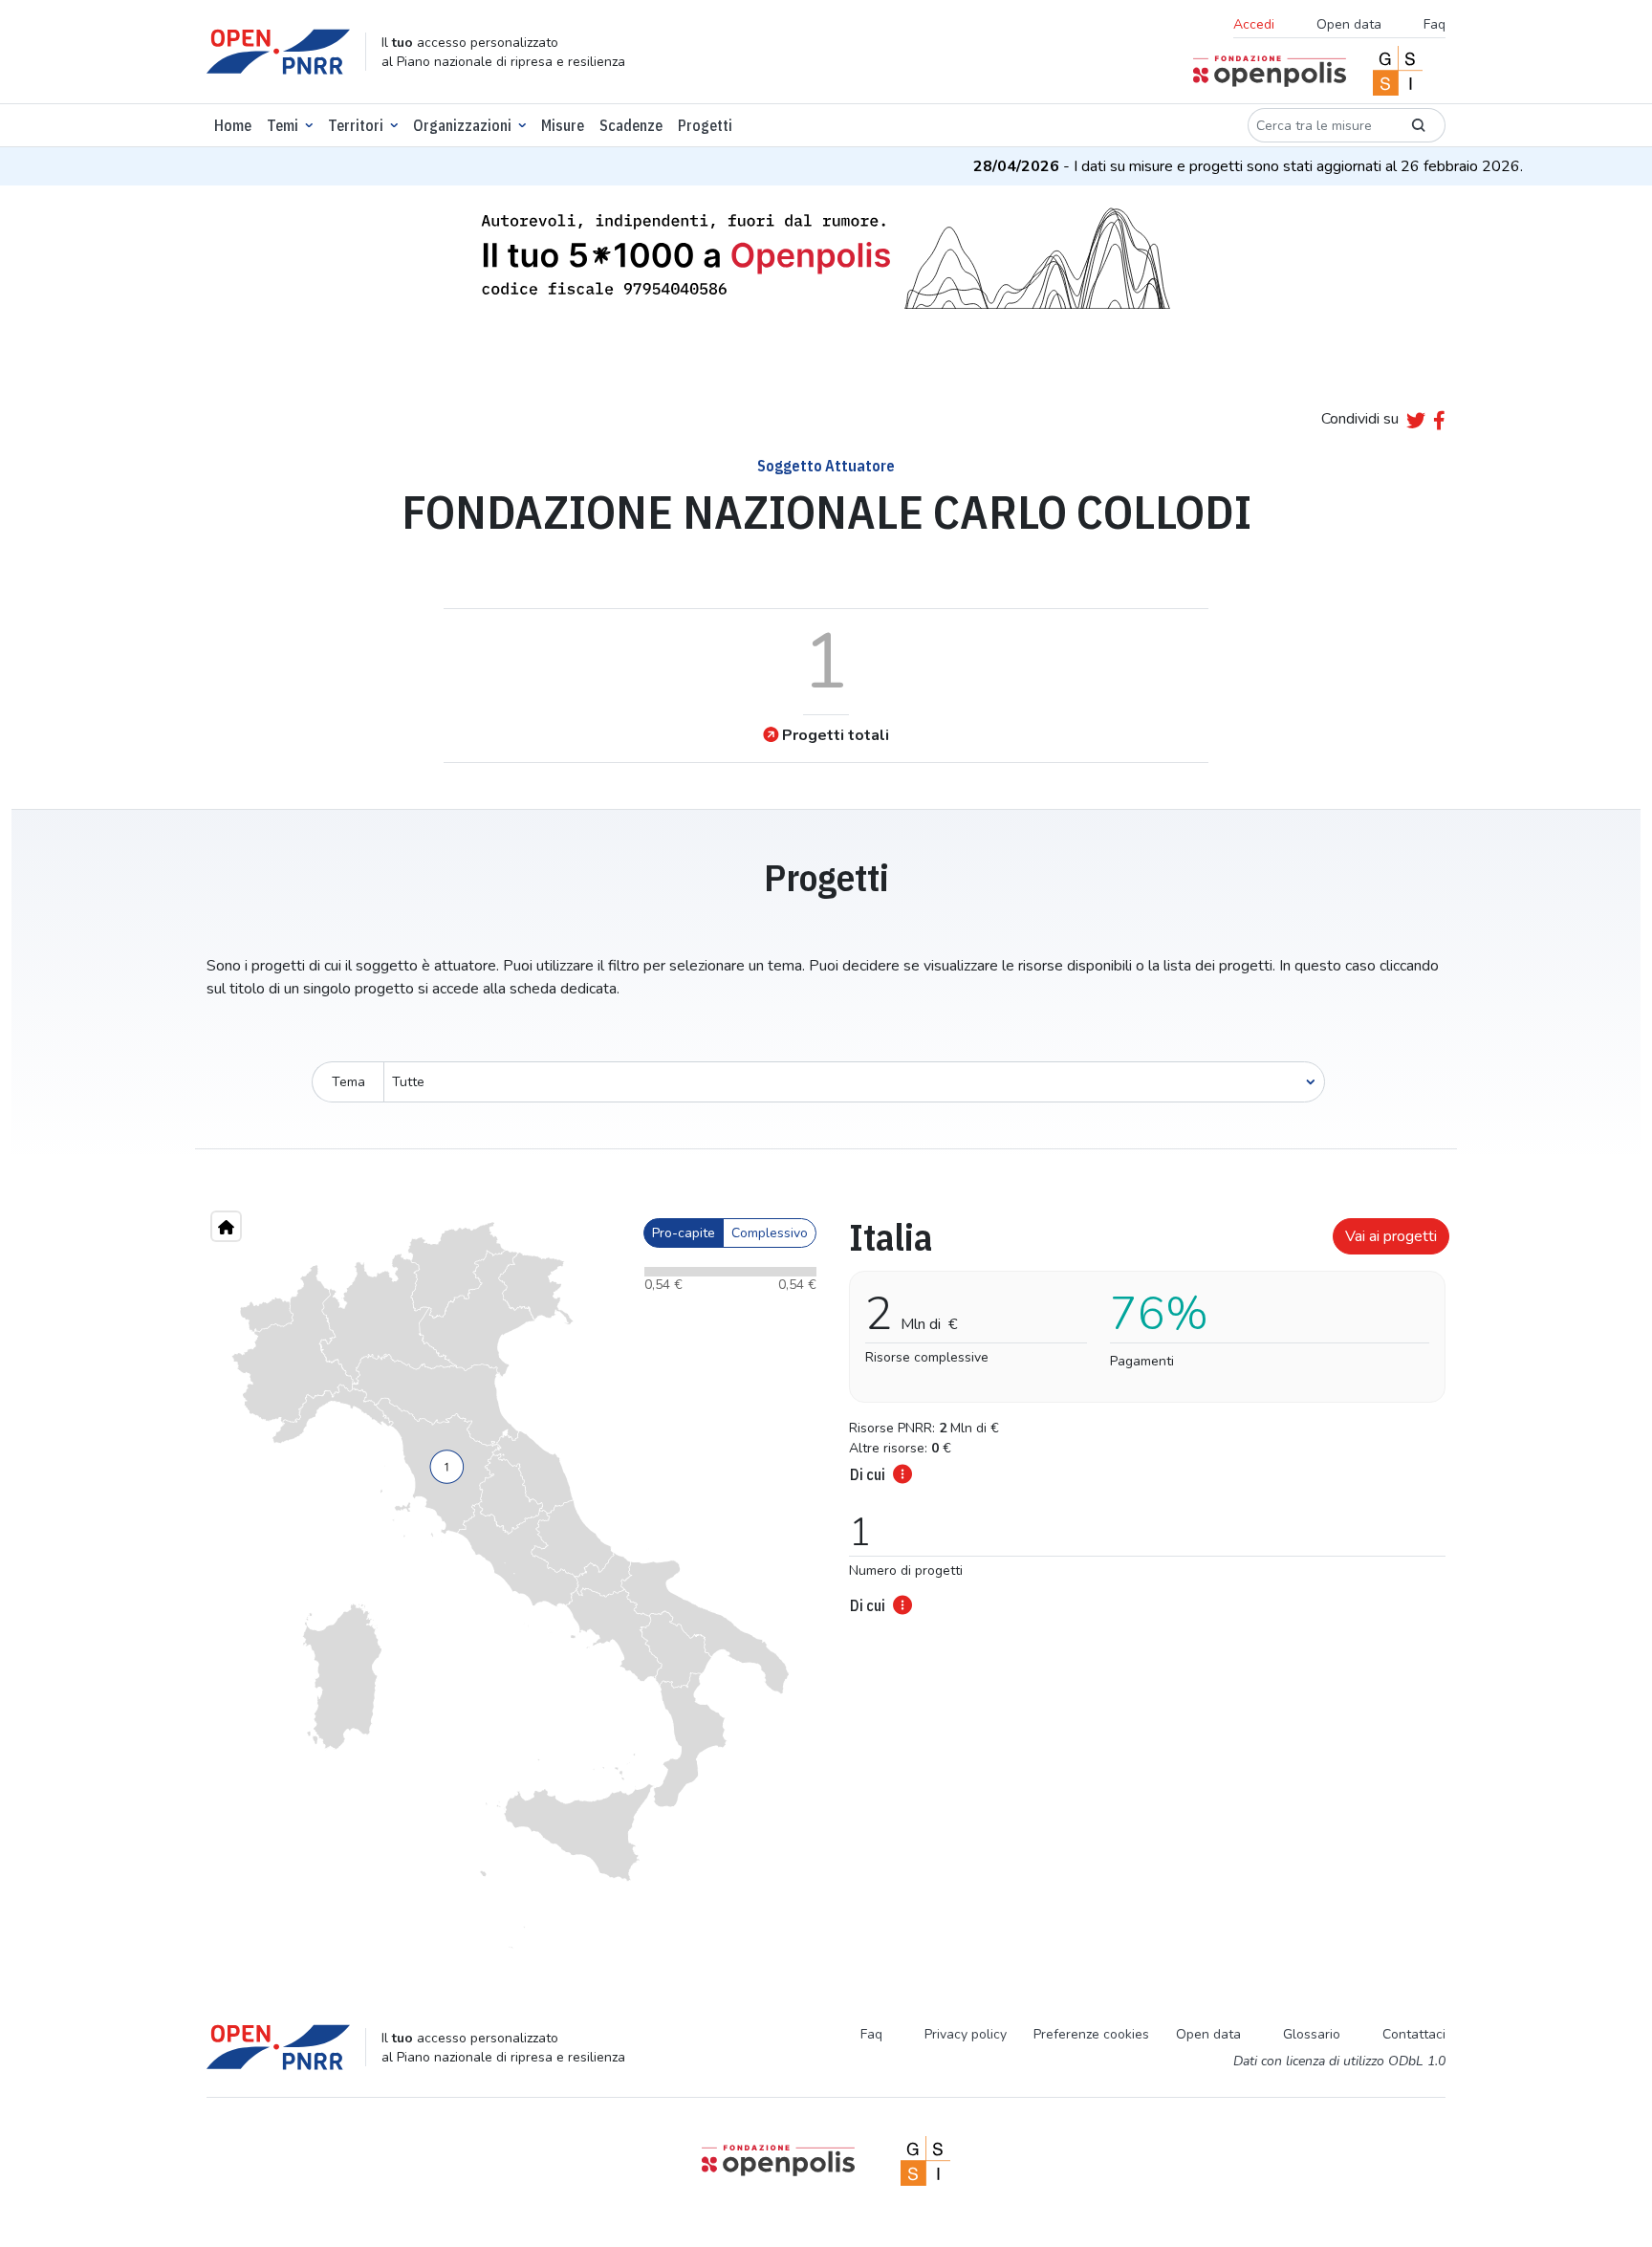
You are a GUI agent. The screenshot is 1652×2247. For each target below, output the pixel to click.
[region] (511, 1585)
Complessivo (770, 1233)
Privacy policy (966, 2034)
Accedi (1254, 24)
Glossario (1312, 2034)
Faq (1435, 24)
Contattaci (1414, 2034)
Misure (563, 125)
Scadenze (631, 125)
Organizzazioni (462, 125)
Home (233, 125)
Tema (348, 1082)
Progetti (705, 125)
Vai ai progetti (1391, 1236)
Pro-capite (684, 1233)
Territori (356, 125)
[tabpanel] (1141, 1410)
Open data (1349, 24)
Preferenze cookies (1091, 2034)
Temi (283, 125)
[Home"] (226, 1226)
